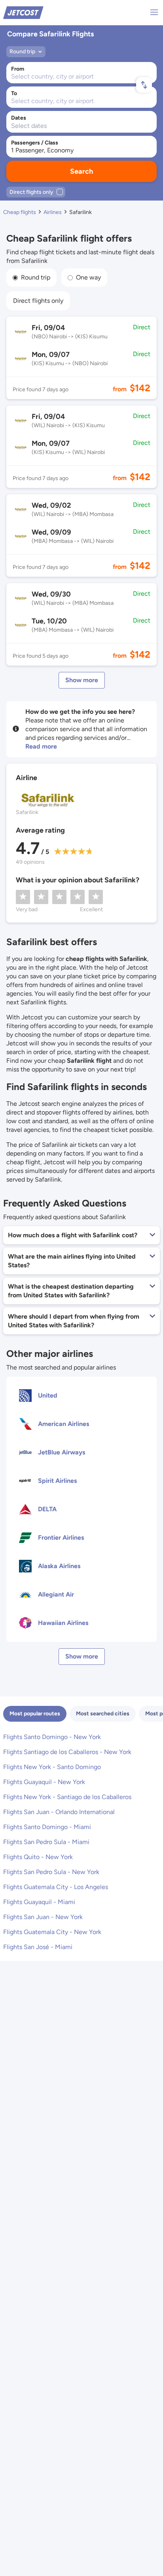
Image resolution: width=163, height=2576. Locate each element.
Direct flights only (38, 301)
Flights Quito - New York (38, 1857)
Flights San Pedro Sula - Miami (46, 1842)
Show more (82, 680)
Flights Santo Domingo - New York (52, 1737)
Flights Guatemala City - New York (52, 1932)
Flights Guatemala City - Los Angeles (56, 1887)
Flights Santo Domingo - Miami (47, 1827)
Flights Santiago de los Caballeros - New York (67, 1752)
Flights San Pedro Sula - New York (51, 1872)
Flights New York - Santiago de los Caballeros (67, 1797)
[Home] (23, 12)
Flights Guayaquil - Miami (39, 1902)
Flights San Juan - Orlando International (59, 1812)
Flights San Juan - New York (43, 1917)
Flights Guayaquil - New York (44, 1782)
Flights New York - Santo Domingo (52, 1767)
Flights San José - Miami (38, 1947)
